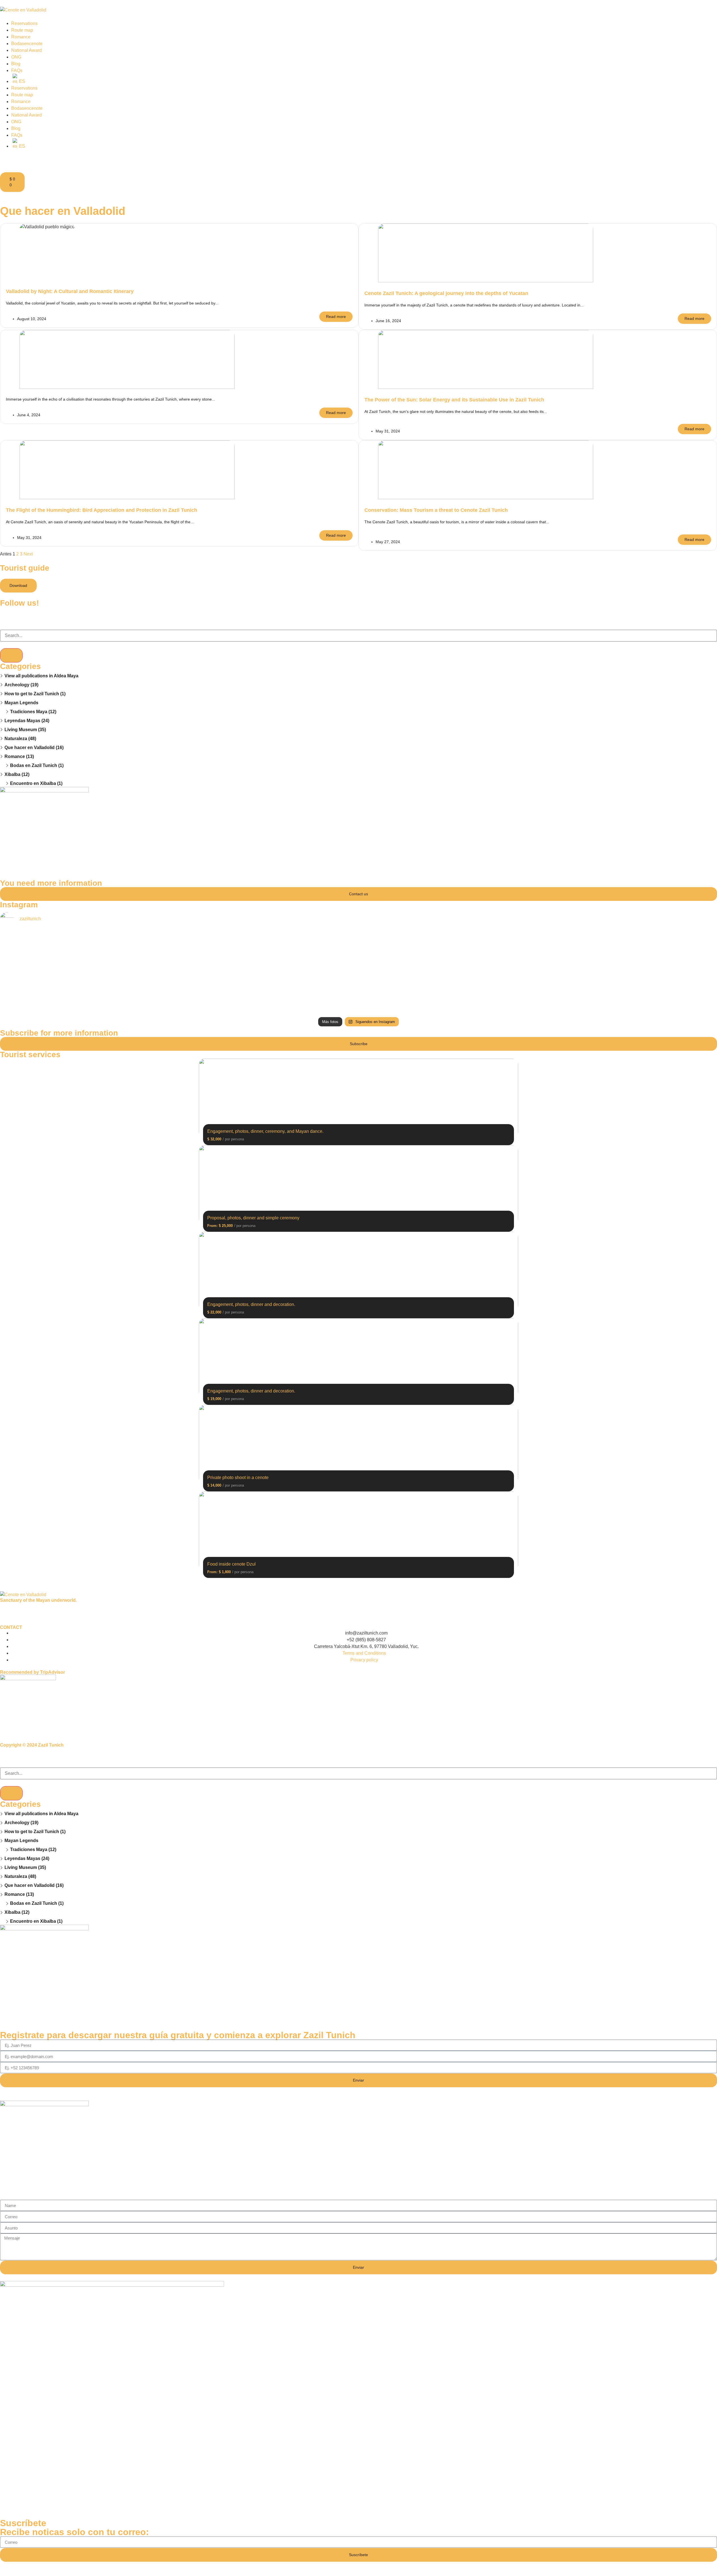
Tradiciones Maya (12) (33, 712)
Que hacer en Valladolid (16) (34, 748)
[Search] (11, 655)
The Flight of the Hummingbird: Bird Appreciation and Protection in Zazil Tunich (102, 510)
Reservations (24, 23)
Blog (16, 64)
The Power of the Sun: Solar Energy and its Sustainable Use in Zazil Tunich (454, 400)
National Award (26, 50)
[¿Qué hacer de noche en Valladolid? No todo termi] (119, 976)
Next (28, 554)
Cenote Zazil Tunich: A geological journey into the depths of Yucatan (446, 293)
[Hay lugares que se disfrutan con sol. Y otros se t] (119, 943)
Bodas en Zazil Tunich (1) (37, 765)
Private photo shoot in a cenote (238, 1478)
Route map (22, 30)
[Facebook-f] (7, 614)
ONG (16, 57)
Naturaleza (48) (20, 739)
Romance (21, 37)
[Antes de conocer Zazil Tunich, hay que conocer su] (119, 1002)
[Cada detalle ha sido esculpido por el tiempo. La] (598, 999)
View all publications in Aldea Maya (41, 676)
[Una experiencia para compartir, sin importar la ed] (359, 946)
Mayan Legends (21, 703)
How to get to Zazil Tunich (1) (35, 694)
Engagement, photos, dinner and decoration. (251, 1304)
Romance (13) (19, 756)
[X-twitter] (37, 1610)
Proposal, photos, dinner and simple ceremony (253, 1218)
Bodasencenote (27, 44)
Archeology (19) (21, 685)
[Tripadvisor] (37, 614)
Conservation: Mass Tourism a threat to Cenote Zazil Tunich (436, 510)
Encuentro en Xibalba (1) (36, 783)
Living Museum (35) (25, 730)
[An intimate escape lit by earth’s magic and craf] (598, 966)
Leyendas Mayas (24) (27, 721)
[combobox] (358, 636)
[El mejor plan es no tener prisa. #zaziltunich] (598, 936)
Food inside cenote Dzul (231, 1564)
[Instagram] (22, 614)
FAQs (17, 70)
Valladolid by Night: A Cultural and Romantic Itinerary (70, 291)
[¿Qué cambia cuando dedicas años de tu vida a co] (359, 973)
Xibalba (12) (17, 774)
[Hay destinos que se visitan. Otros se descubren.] (359, 1002)
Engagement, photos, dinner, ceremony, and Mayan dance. (265, 1131)
